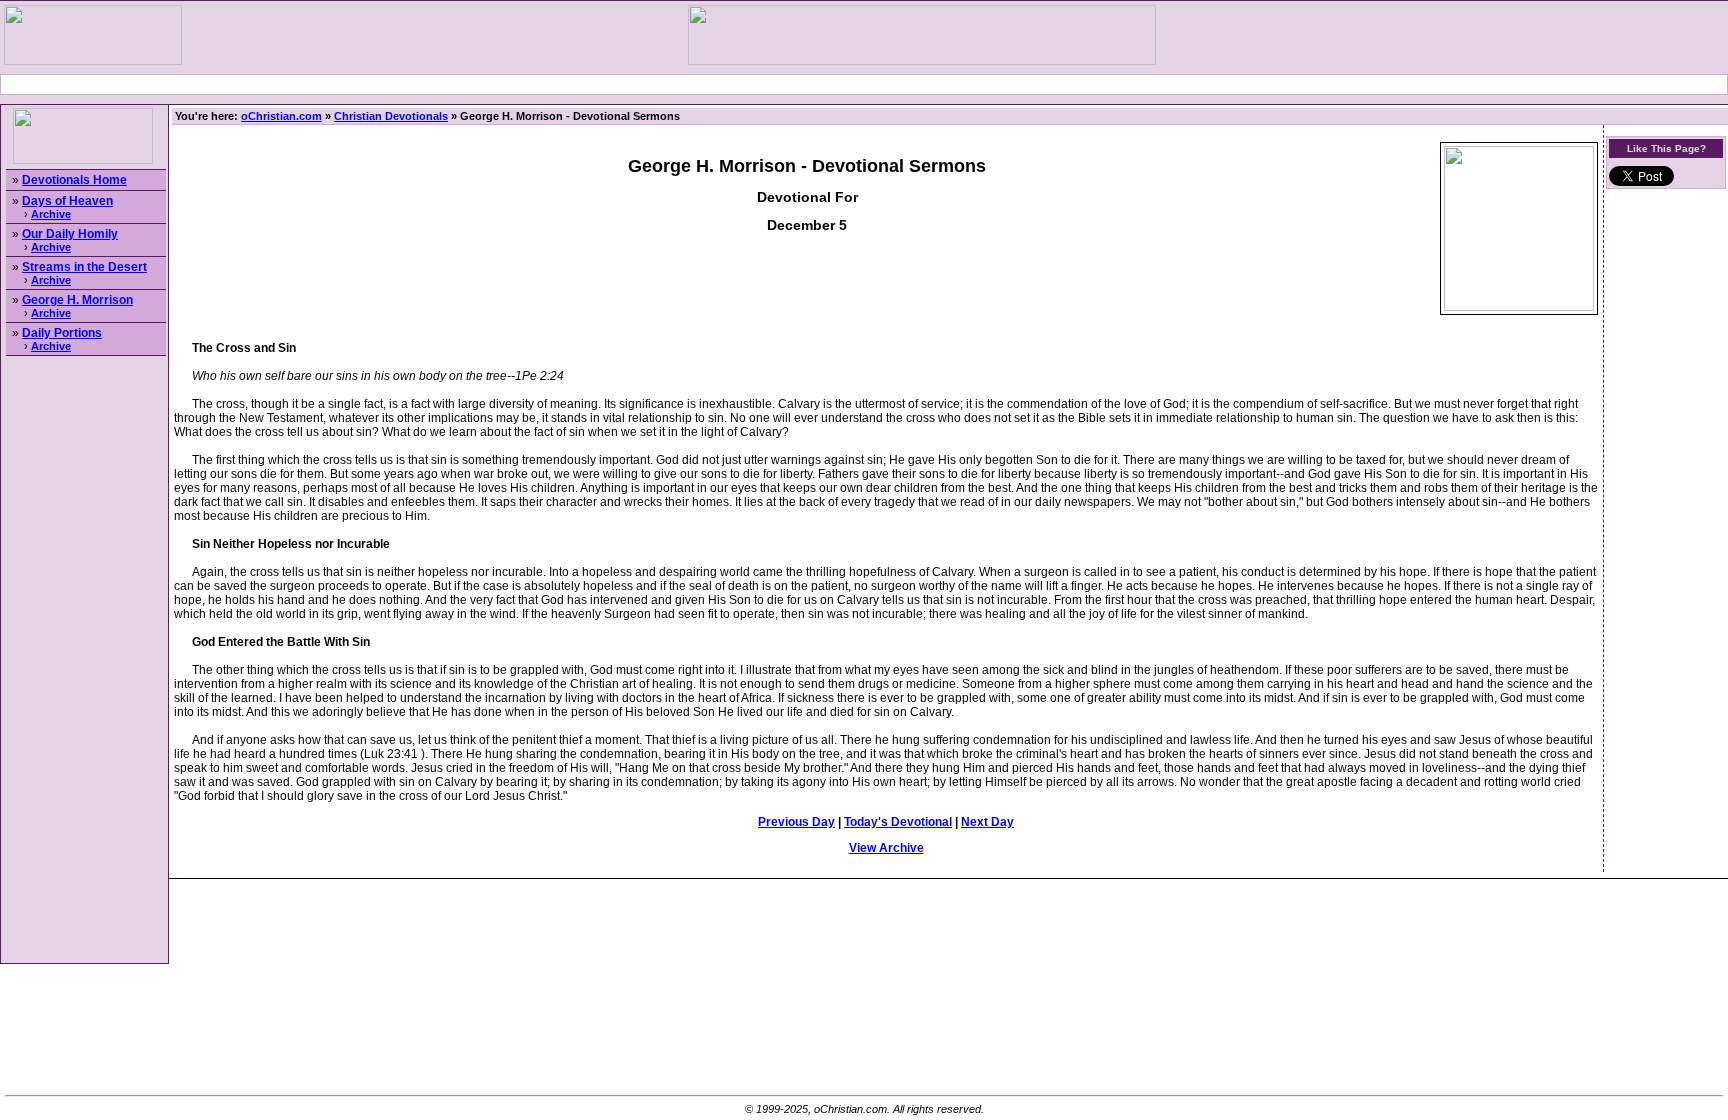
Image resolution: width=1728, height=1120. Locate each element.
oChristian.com (281, 116)
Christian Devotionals (391, 116)
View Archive (886, 848)
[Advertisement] (864, 84)
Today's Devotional (898, 822)
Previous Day (796, 822)
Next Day (987, 822)
